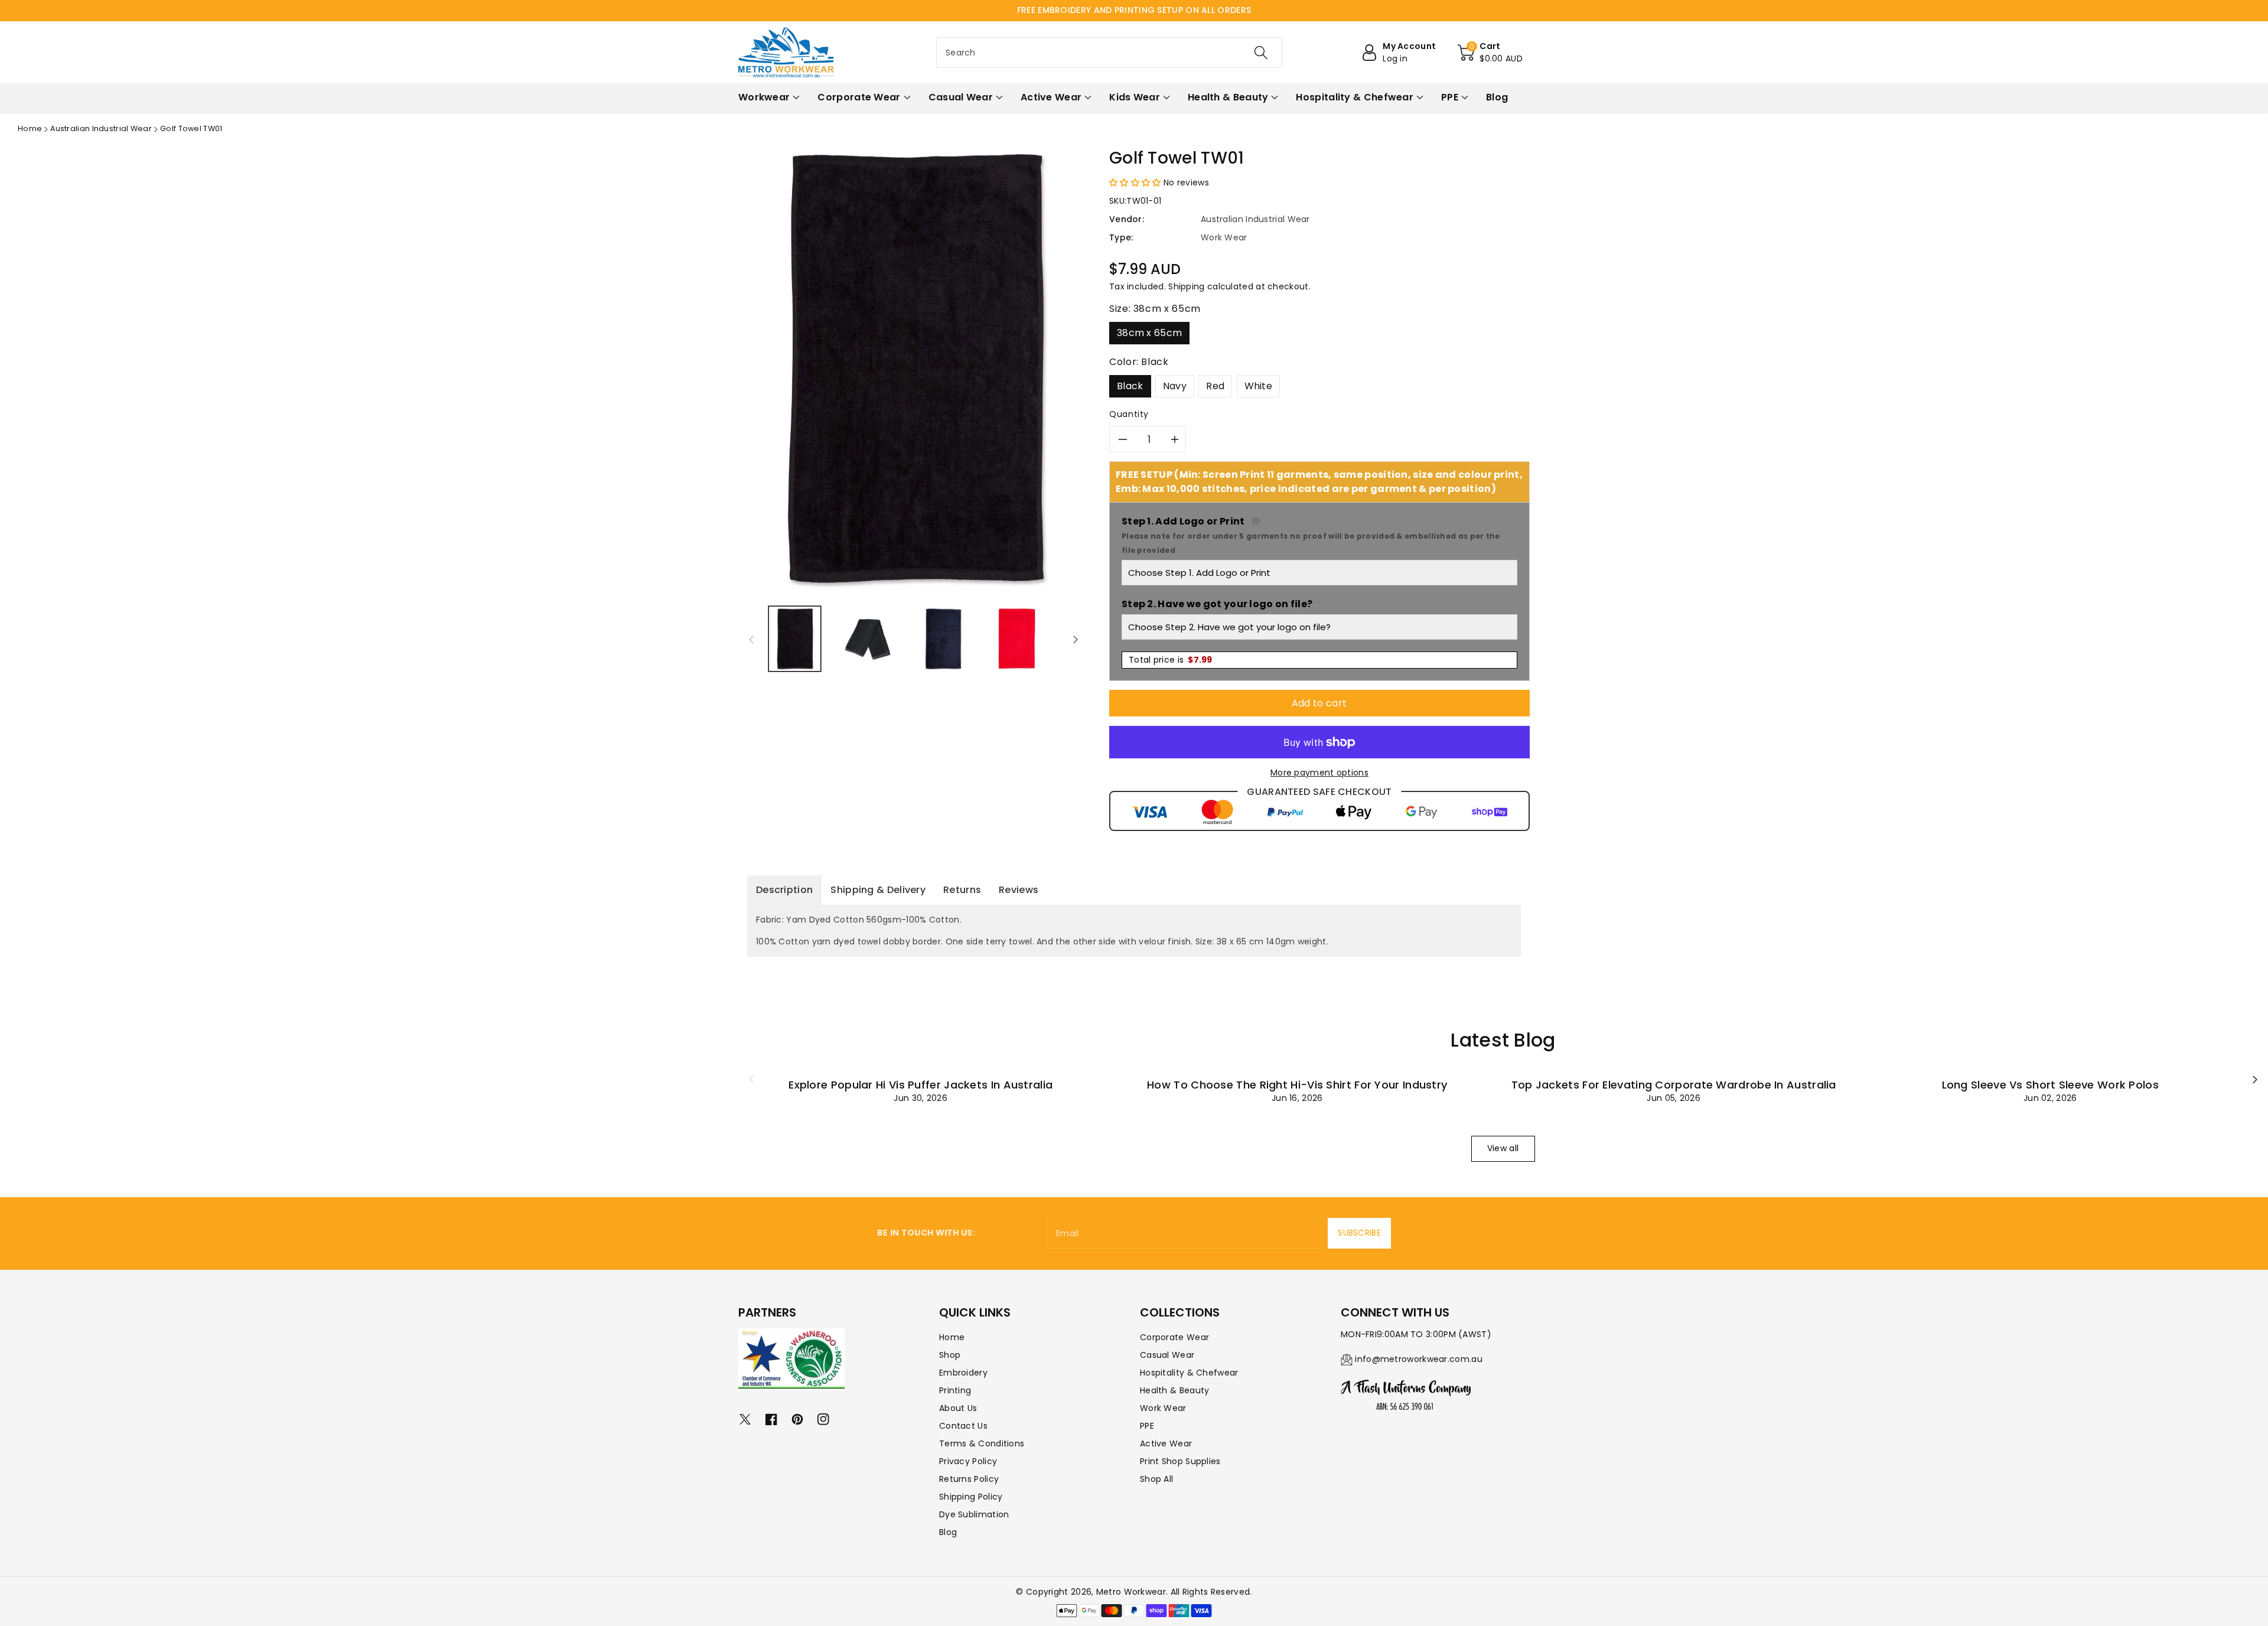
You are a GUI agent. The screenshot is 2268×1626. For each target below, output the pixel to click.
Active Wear (1166, 1443)
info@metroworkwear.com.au (1419, 1359)
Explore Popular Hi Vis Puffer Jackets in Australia (920, 1085)
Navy (1175, 386)
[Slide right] (1076, 639)
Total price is (1171, 660)
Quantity (1129, 414)
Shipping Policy (971, 1497)
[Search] (1261, 53)
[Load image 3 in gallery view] (943, 639)
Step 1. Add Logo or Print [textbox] (1319, 535)
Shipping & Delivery (878, 890)
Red (1215, 386)
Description (784, 890)
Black (1130, 386)
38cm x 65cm (1149, 333)
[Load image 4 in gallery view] (1017, 639)
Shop (950, 1355)
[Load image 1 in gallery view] (795, 639)
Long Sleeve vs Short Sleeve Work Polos (2050, 1085)
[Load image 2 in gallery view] (869, 639)
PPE (1147, 1426)
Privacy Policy (968, 1461)
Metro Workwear (1131, 1592)
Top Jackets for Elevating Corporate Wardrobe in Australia (1674, 1085)
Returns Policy (969, 1479)
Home (30, 128)
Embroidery (963, 1373)
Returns (962, 890)
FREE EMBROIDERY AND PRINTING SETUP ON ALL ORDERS (1134, 10)
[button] (1490, 53)
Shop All (1156, 1479)
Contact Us (963, 1426)
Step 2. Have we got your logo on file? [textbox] (1217, 604)
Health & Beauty (1175, 1390)
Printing (955, 1390)
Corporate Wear (1174, 1337)
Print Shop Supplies (1180, 1461)
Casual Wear (1167, 1355)
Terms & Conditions (982, 1443)
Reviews (1019, 890)
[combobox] (1109, 53)
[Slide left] (751, 639)
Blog (948, 1532)
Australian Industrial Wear (101, 128)
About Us (958, 1408)
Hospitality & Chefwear (1189, 1373)
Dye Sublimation (974, 1514)
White (1259, 386)
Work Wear (1163, 1408)
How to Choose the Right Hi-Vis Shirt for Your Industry (1297, 1085)
